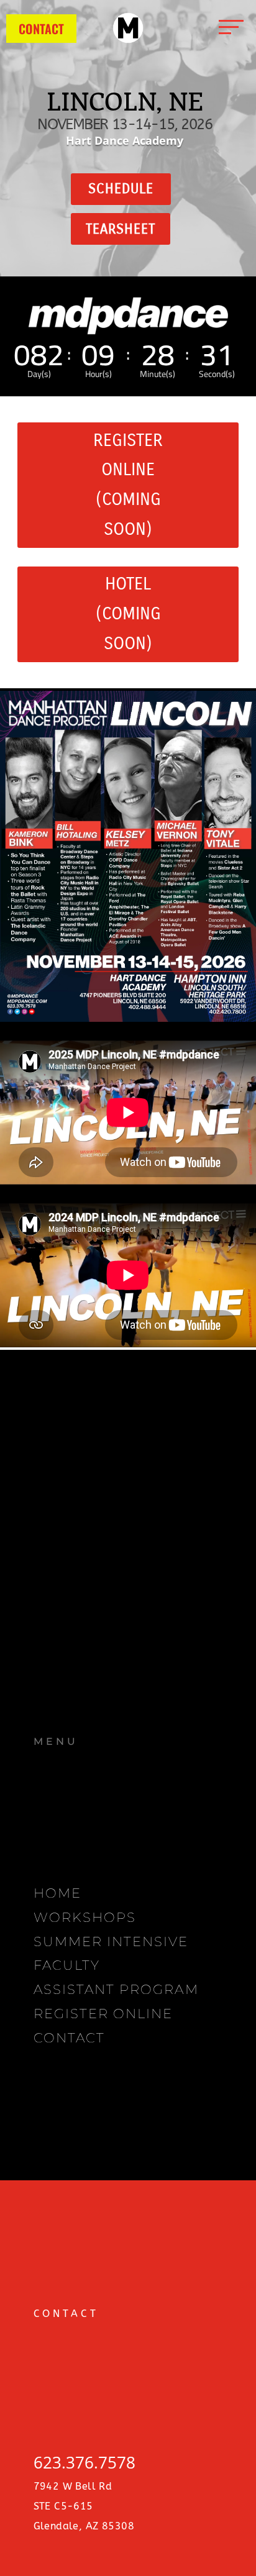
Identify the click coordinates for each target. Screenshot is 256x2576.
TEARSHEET (121, 229)
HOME (57, 1893)
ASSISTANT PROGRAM (116, 1989)
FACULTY (67, 1965)
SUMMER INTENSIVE (111, 1941)
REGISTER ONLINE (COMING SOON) (128, 485)
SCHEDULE (121, 189)
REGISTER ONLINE (103, 2014)
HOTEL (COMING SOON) (128, 613)
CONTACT (41, 29)
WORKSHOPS (85, 1917)
